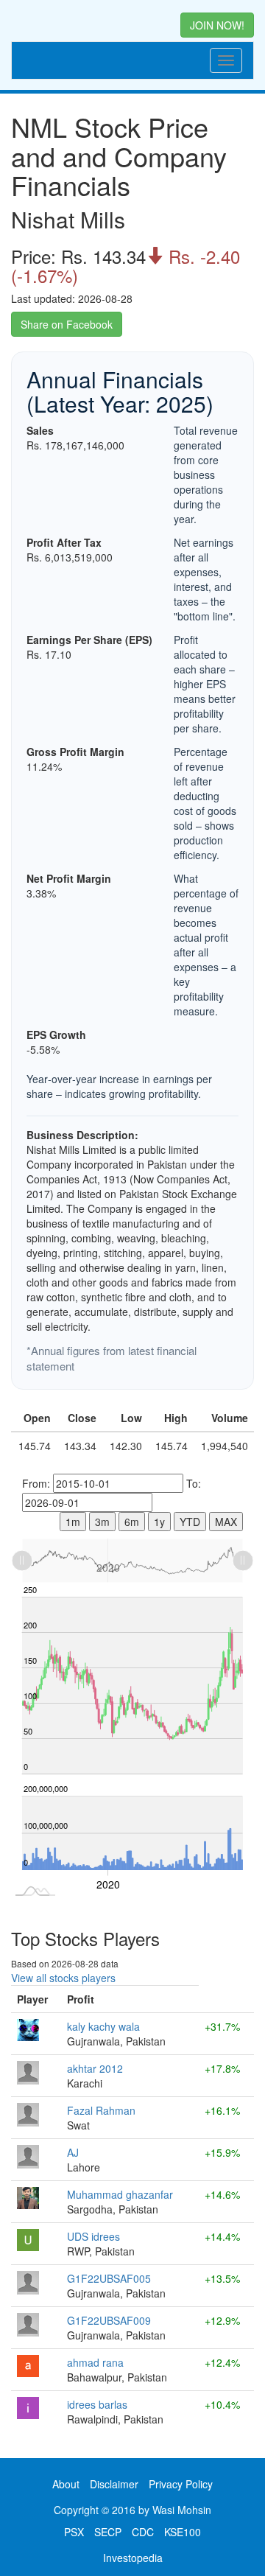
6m (132, 1522)
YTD (190, 1522)
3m (102, 1522)
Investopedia (133, 2558)
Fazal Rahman (101, 2110)
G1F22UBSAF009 (109, 2320)
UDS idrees (93, 2236)
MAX (226, 1522)
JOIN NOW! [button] (217, 25)
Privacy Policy (181, 2484)
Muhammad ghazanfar (120, 2194)
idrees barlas (97, 2404)
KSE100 (183, 2532)
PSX (74, 2532)
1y (159, 1522)
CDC (143, 2532)
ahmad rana (95, 2362)
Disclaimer (114, 2484)
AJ (73, 2152)
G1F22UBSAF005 (109, 2278)
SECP (108, 2532)
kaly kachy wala (103, 2026)
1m (73, 1522)
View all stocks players (63, 1978)
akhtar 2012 (95, 2068)
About (66, 2484)
